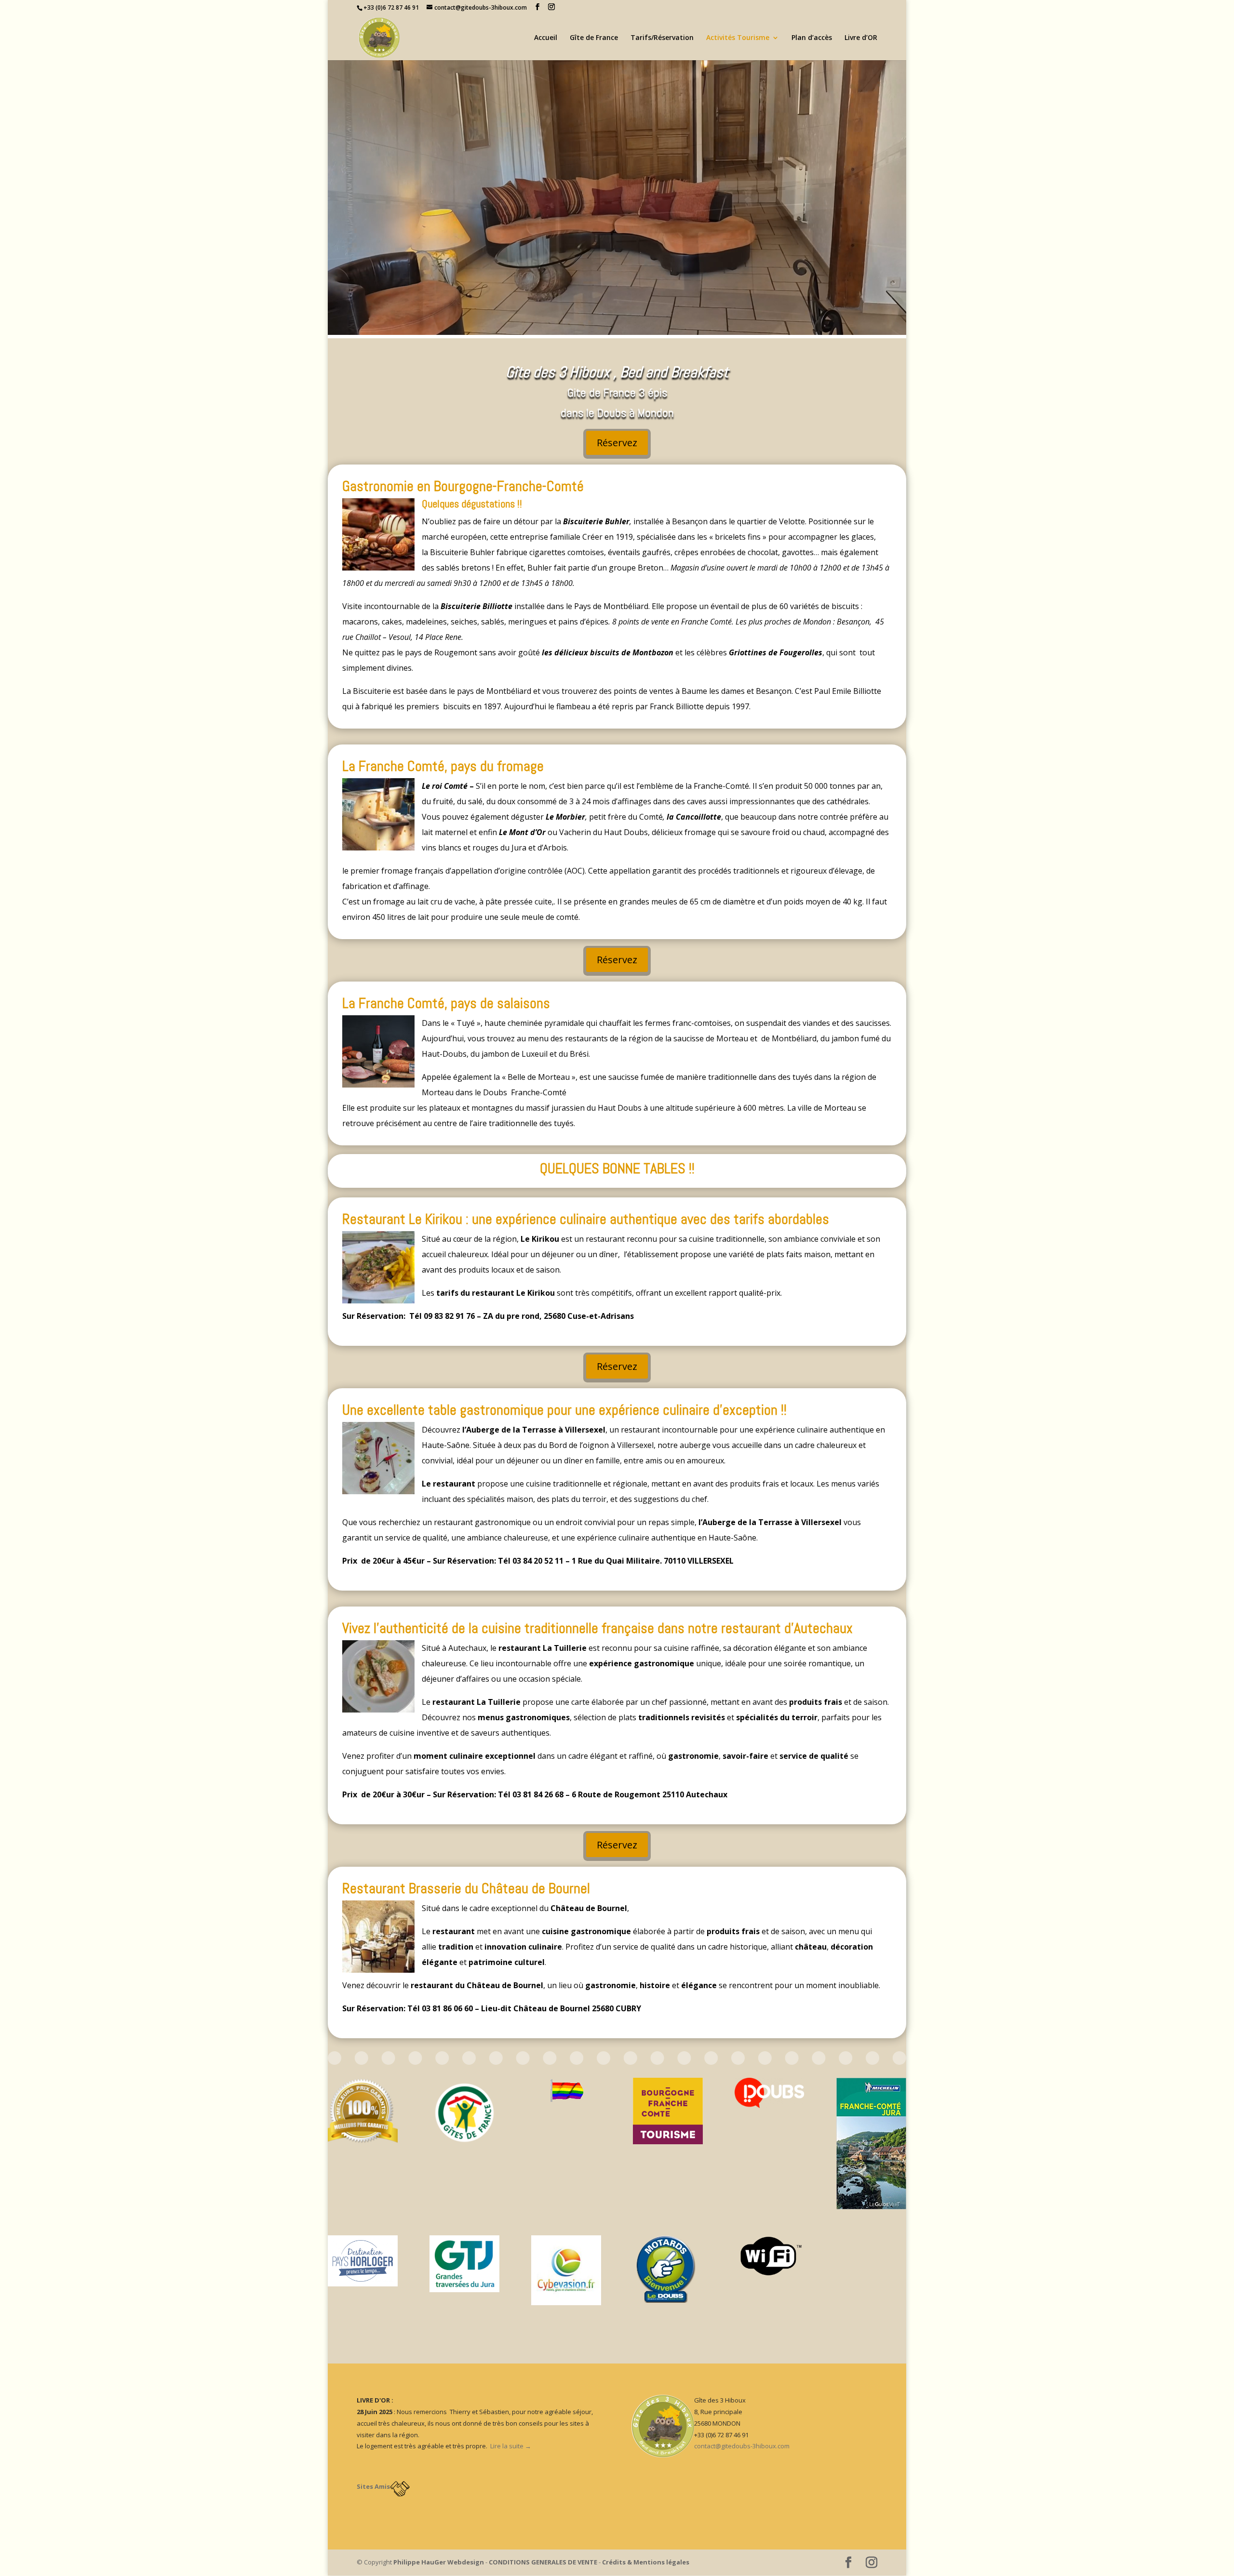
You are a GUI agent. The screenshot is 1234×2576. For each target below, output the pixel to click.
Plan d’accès (812, 38)
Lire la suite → (511, 2446)
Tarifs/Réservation (662, 38)
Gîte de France (594, 38)
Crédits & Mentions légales (646, 2562)
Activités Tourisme (738, 38)
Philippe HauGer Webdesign (439, 2562)
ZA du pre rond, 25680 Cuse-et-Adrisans (558, 1316)
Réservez (617, 443)
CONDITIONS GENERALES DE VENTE (543, 2562)
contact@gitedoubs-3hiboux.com (742, 2446)
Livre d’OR (861, 38)
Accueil (546, 38)
